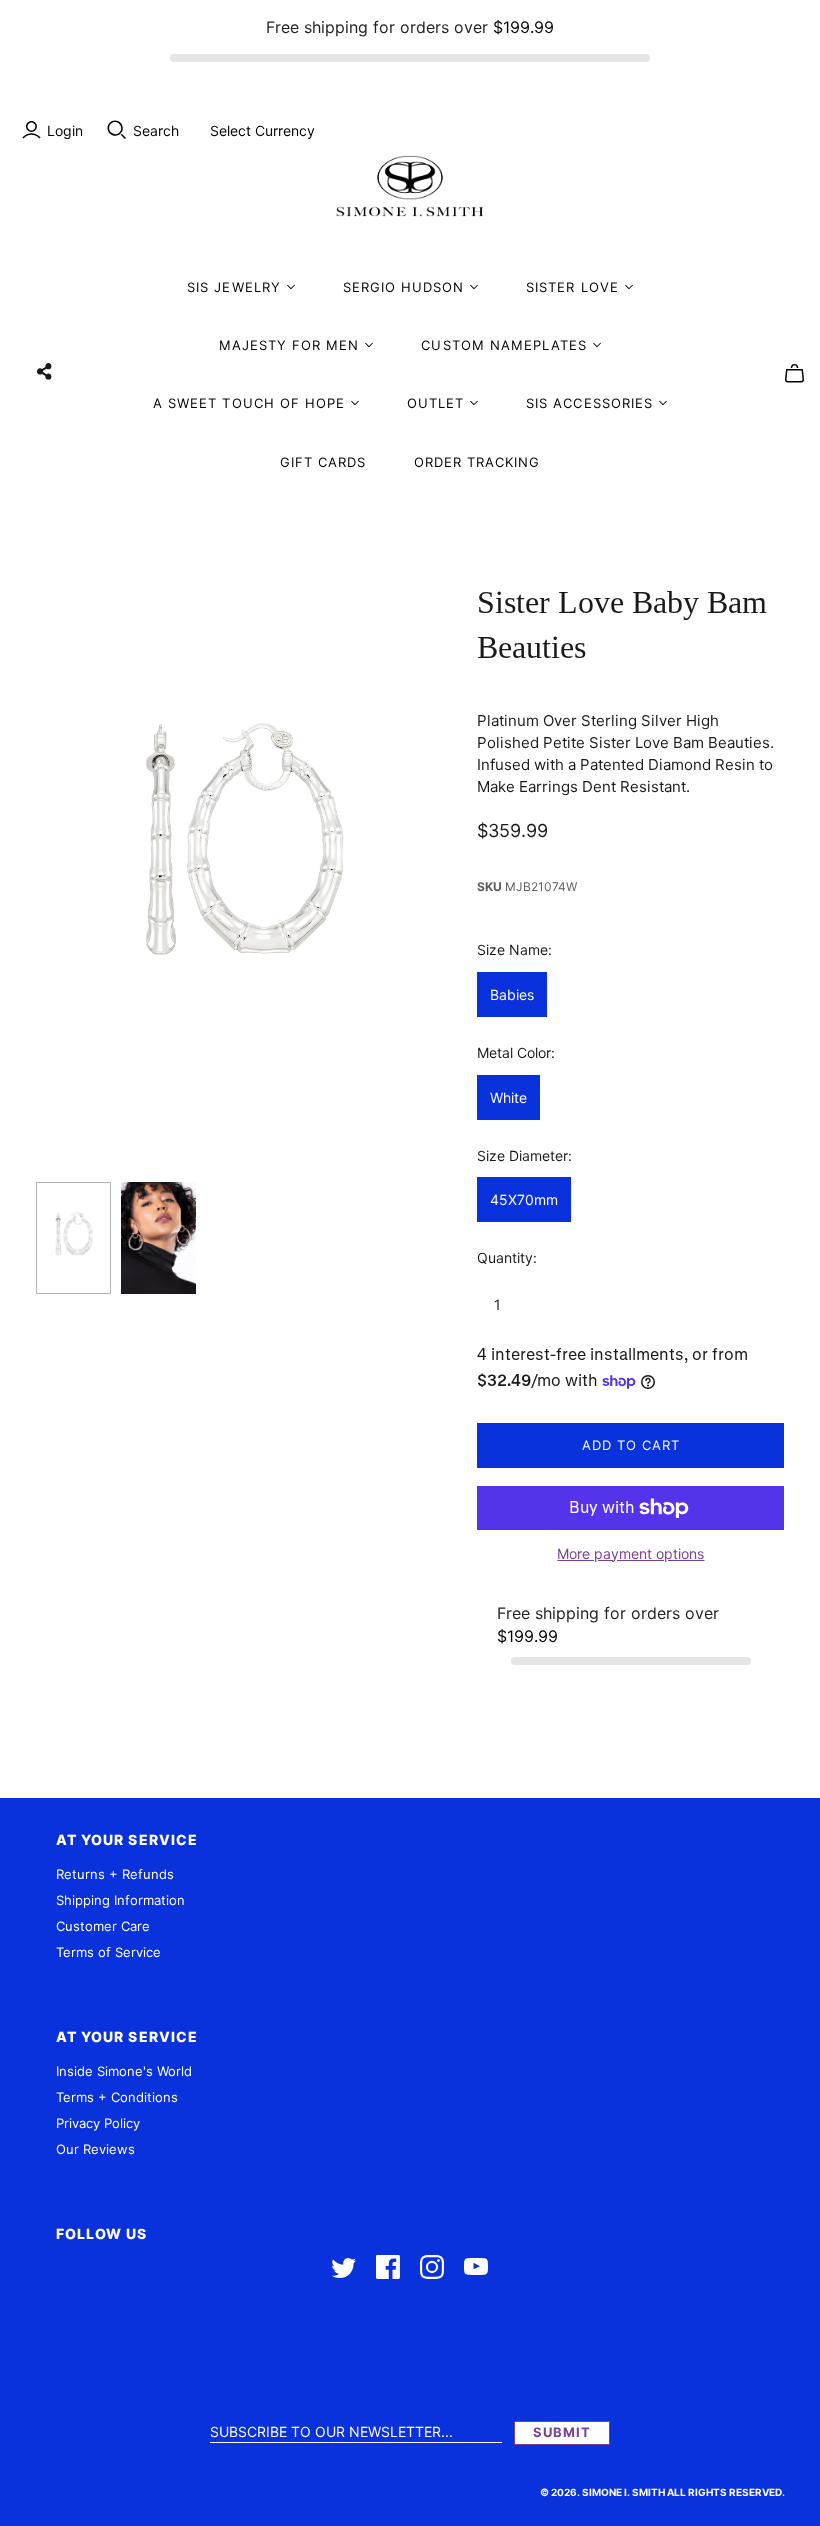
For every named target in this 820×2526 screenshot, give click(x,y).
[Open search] (117, 130)
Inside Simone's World (124, 2071)
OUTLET (435, 403)
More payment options (630, 1553)
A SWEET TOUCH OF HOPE (249, 403)
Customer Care (103, 1926)
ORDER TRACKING (477, 462)
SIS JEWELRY (233, 287)
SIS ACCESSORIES (589, 403)
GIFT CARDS (323, 462)
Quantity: (507, 1257)
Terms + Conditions (117, 2097)
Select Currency (262, 130)
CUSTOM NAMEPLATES (504, 345)
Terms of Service (108, 1952)
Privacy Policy (98, 2123)
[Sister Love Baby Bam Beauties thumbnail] (73, 1238)
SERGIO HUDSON (404, 287)
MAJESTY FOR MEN (289, 345)
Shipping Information (120, 1900)
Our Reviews (95, 2149)
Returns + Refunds (115, 1874)
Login (65, 130)
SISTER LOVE (572, 287)
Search (156, 130)
